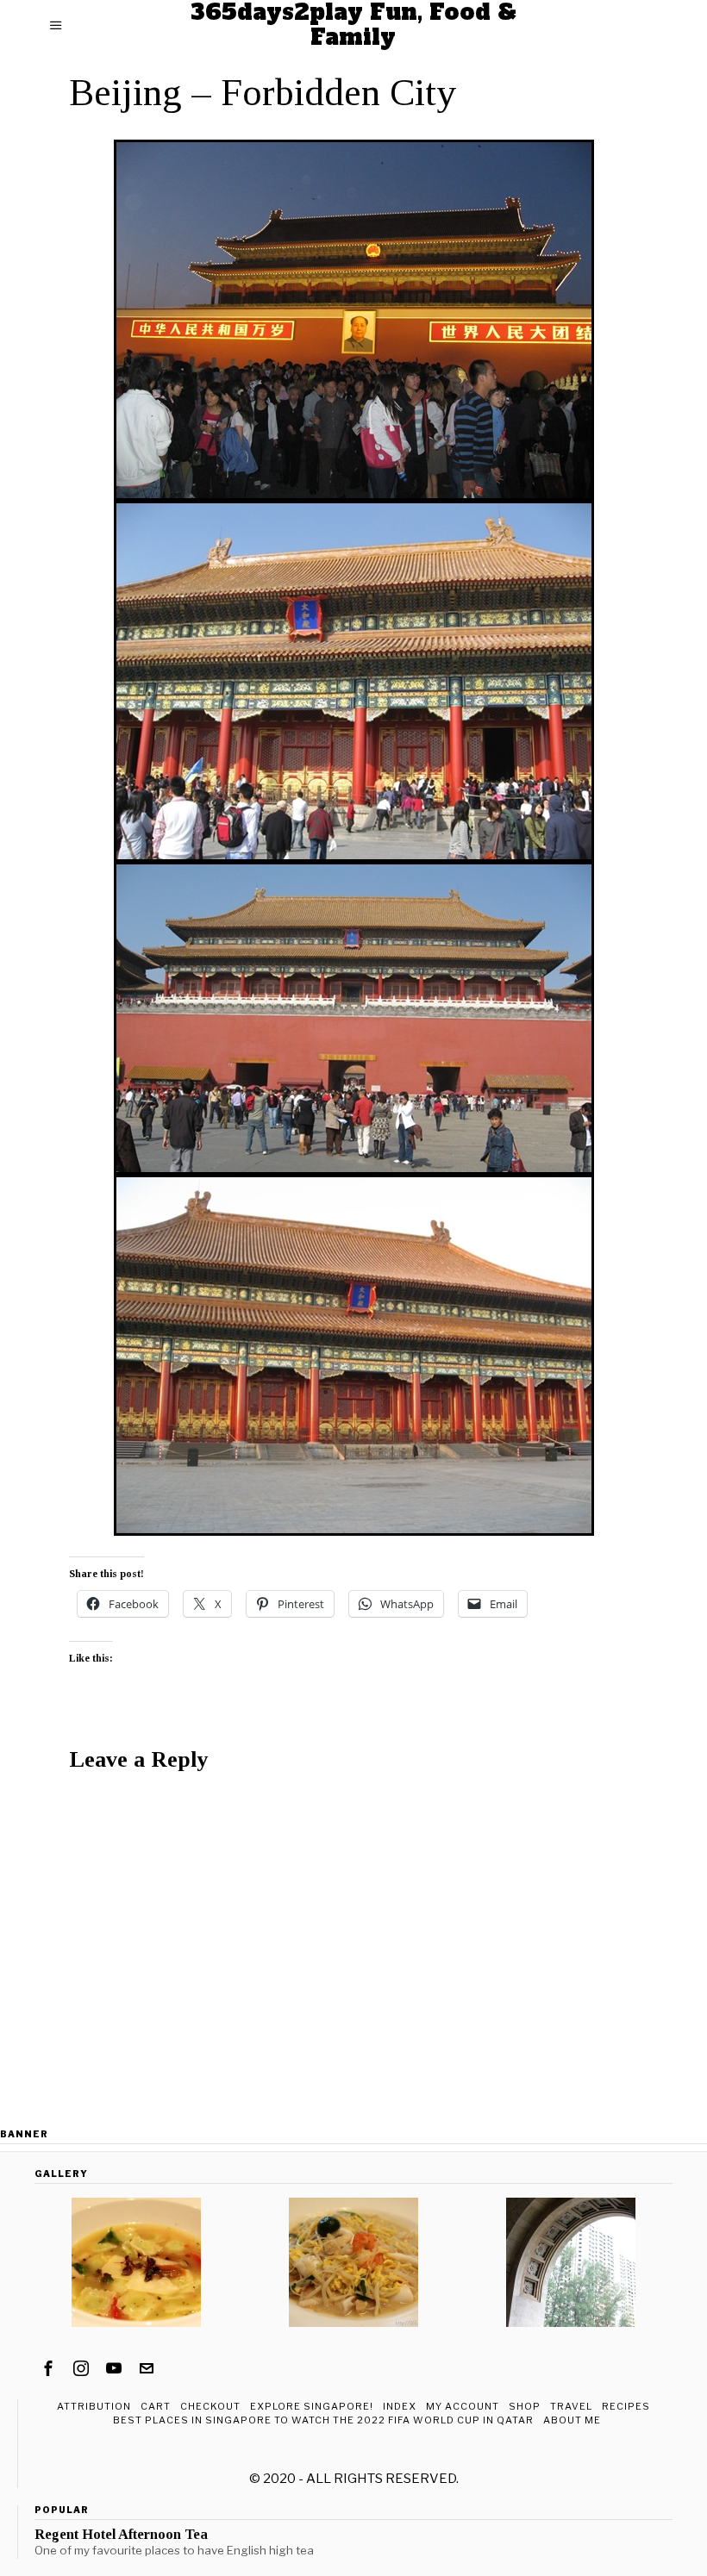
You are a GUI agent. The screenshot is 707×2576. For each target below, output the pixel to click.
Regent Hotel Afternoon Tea (121, 2535)
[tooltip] (48, 2368)
